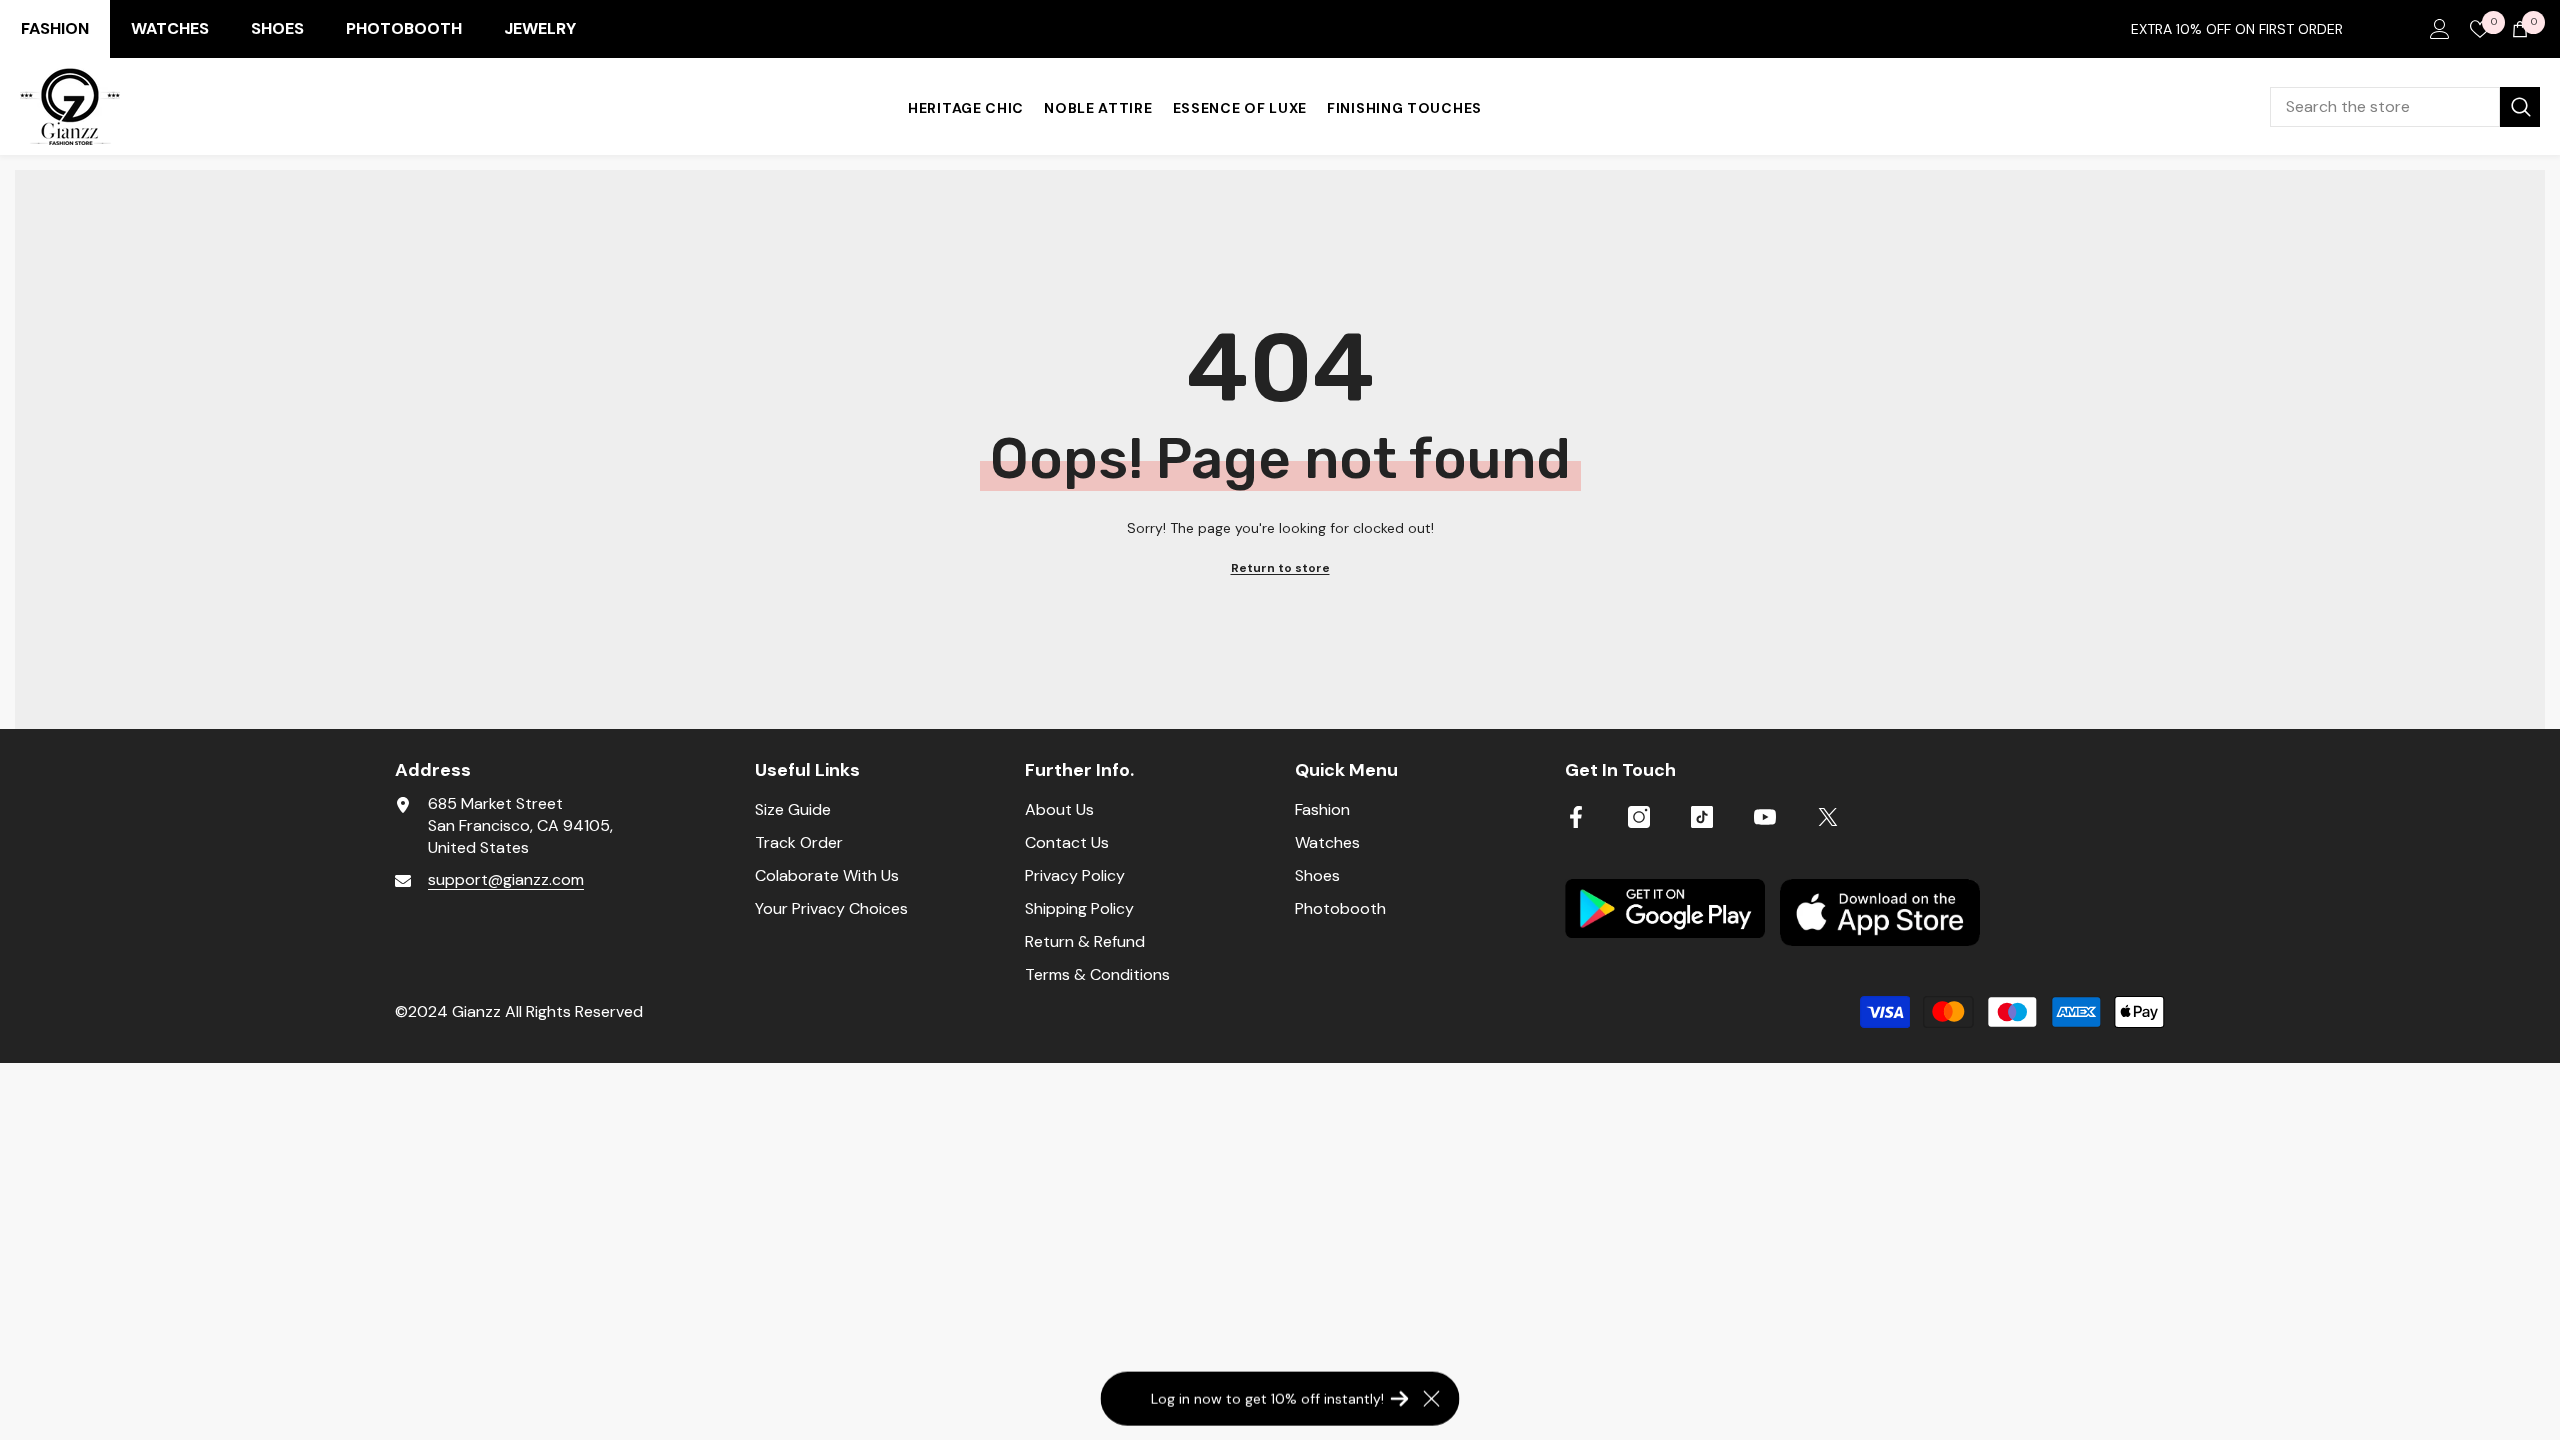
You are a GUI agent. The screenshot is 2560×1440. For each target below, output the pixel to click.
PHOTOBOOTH (404, 28)
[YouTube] (1765, 817)
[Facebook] (1576, 817)
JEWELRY (540, 28)
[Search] (2405, 107)
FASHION (55, 28)
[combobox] (2385, 107)
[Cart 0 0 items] (2520, 29)
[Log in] (2440, 29)
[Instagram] (1639, 817)
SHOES (277, 28)
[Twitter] (1828, 817)
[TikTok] (1702, 817)
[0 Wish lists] (2480, 29)
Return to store (1280, 568)
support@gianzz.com (506, 879)
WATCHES (170, 28)
